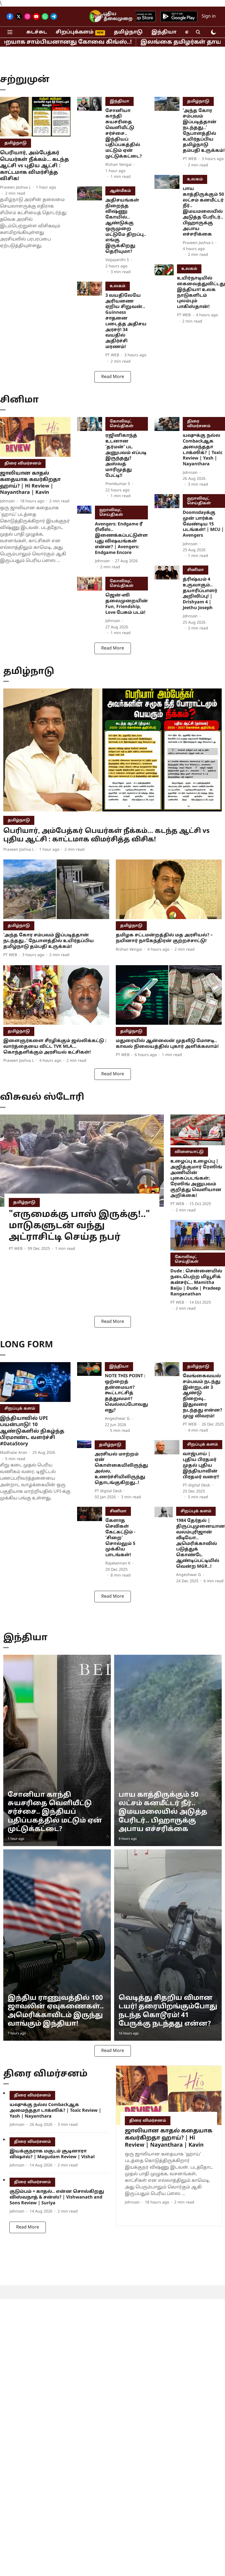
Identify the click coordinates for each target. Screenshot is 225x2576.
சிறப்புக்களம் (75, 32)
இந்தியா (164, 32)
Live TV (99, 17)
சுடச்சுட (37, 32)
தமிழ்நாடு (128, 32)
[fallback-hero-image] (35, 117)
